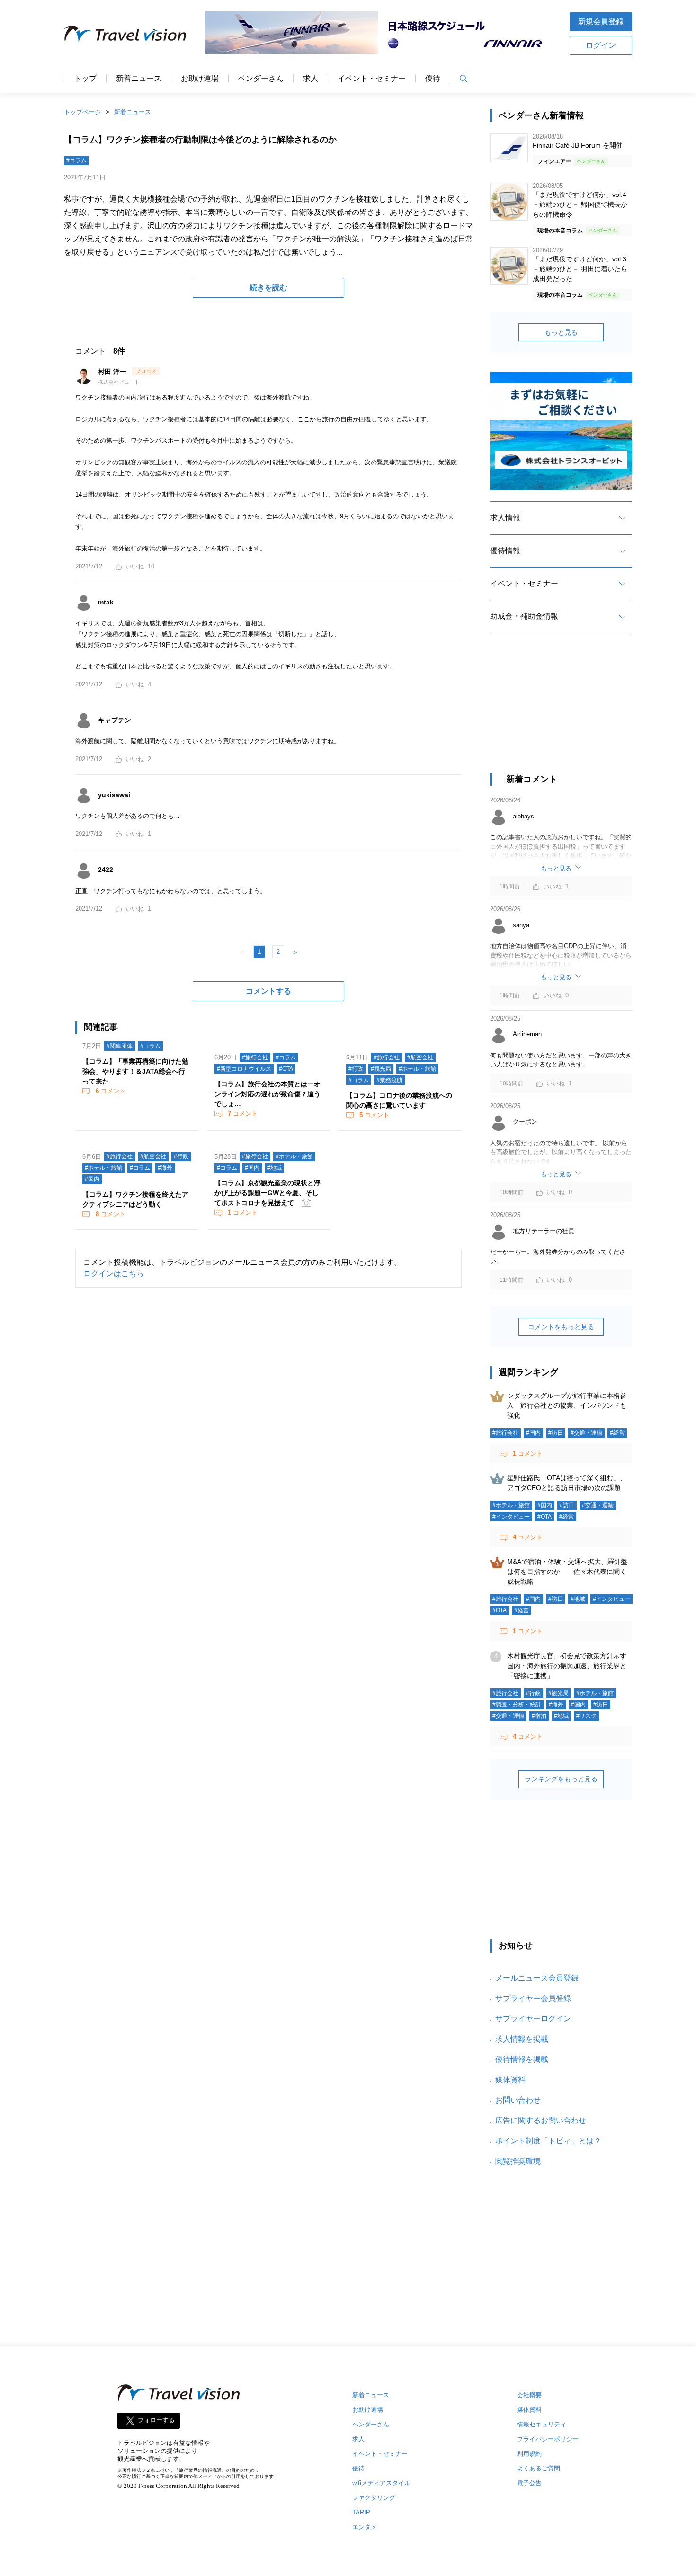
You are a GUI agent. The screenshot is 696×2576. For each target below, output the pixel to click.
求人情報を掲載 (522, 2039)
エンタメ (365, 2527)
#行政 (356, 1069)
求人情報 (505, 518)
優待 (433, 79)
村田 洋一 (113, 372)
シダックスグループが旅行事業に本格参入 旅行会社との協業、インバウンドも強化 (567, 1405)
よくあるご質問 (539, 2468)
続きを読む (268, 288)
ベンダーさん (261, 79)
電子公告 (529, 2483)
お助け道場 (200, 79)
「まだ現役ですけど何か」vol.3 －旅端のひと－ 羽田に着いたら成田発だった (580, 269)
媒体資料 (510, 2080)
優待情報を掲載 (522, 2059)
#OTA (286, 1069)
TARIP (361, 2512)
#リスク (586, 1716)
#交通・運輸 (586, 1433)
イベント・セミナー (372, 79)
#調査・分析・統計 (517, 1705)
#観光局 (381, 1069)
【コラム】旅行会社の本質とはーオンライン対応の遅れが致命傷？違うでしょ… (268, 1094)
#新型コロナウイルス (244, 1069)
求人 (311, 79)
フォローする (156, 2421)
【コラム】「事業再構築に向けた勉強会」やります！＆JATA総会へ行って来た (135, 1071)
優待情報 (505, 551)
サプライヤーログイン (533, 2019)
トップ (85, 79)
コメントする (268, 991)
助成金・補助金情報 (524, 616)
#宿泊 (539, 1716)
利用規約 (529, 2454)
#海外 (165, 1168)
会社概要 (529, 2395)
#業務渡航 (389, 1080)
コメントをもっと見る (561, 1327)
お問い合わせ (518, 2100)
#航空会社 (420, 1057)
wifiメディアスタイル (381, 2483)
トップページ (82, 112)
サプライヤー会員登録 (533, 1998)
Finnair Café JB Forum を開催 (578, 145)
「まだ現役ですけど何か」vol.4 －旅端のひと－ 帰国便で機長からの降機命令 (580, 204)
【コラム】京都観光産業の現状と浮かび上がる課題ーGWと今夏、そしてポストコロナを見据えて (268, 1193)
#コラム (76, 160)
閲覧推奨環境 (518, 2161)
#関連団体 (120, 1046)
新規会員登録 (601, 22)
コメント (111, 1091)
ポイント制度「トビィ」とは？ (548, 2141)
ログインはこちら (114, 1274)
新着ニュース (139, 79)
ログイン (601, 45)
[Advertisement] (561, 711)
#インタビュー (511, 1517)
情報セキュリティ (542, 2424)
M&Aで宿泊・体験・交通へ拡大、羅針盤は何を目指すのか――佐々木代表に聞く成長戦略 (567, 1572)
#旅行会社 (255, 1057)
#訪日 (556, 1433)
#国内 (92, 1179)
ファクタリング (374, 2498)
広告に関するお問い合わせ (541, 2120)
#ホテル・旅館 (417, 1069)
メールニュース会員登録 (537, 1978)
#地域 (274, 1168)
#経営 (617, 1433)
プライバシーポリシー (548, 2439)
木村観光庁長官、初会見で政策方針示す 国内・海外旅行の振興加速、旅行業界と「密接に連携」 (570, 1666)
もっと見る (561, 332)
